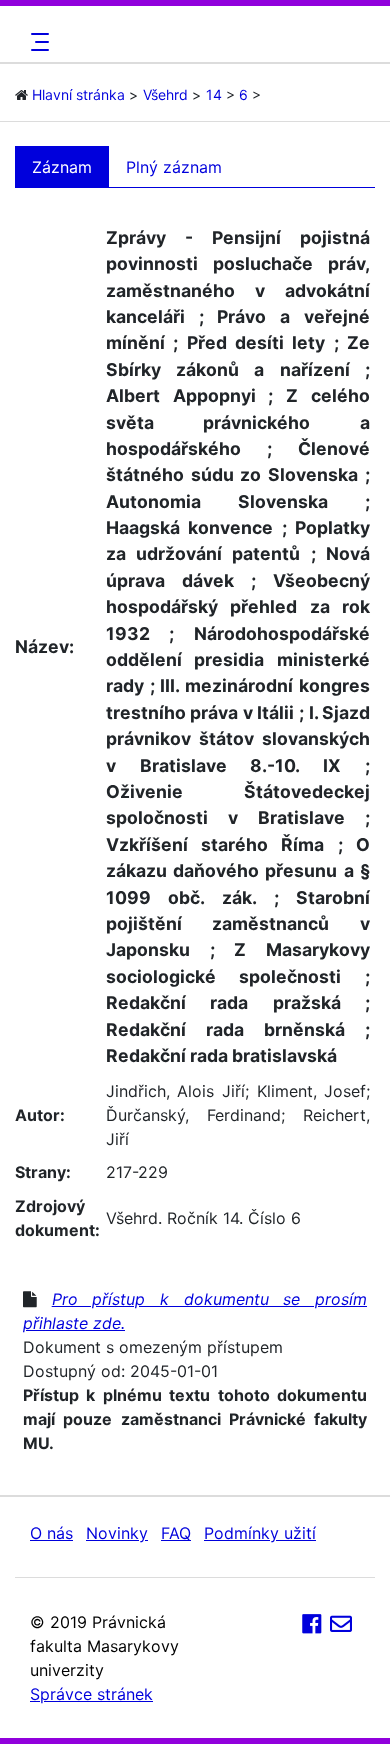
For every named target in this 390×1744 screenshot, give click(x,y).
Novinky (117, 1533)
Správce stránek (91, 1694)
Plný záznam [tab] (174, 167)
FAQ (176, 1533)
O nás (51, 1533)
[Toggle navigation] (37, 42)
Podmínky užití (260, 1533)
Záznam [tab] (62, 167)
